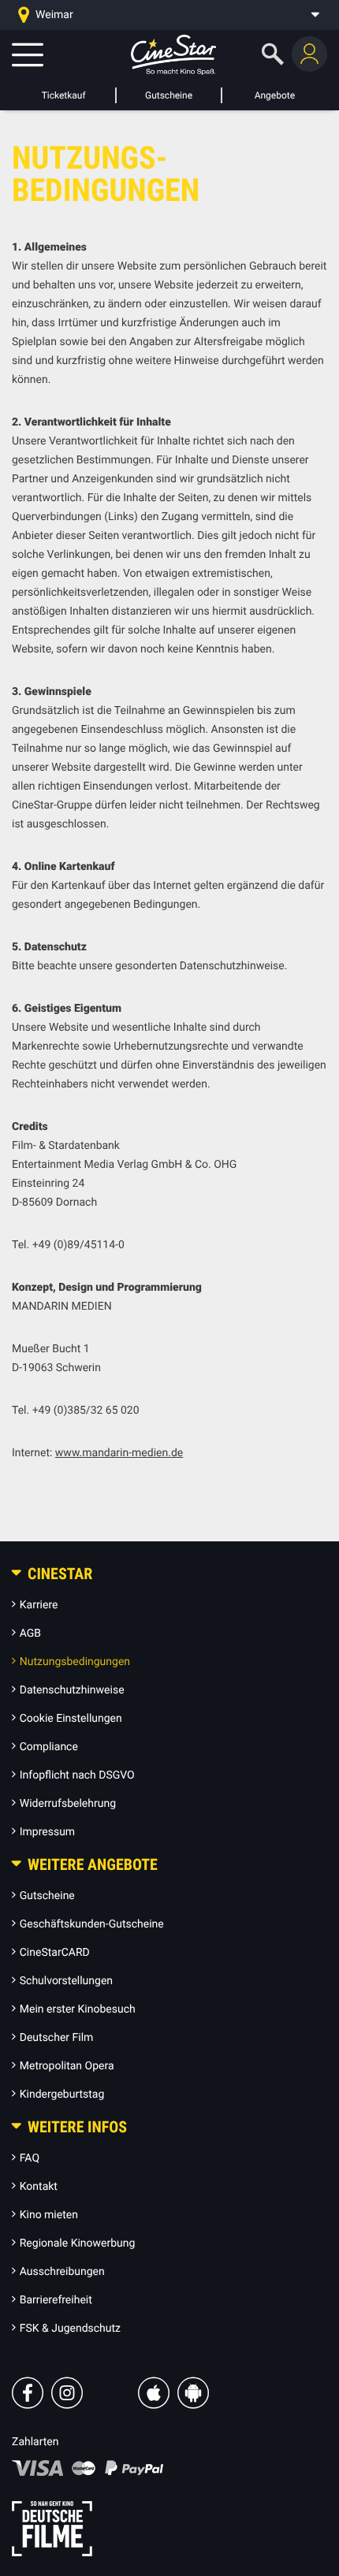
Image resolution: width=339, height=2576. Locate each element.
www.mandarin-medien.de (119, 1453)
